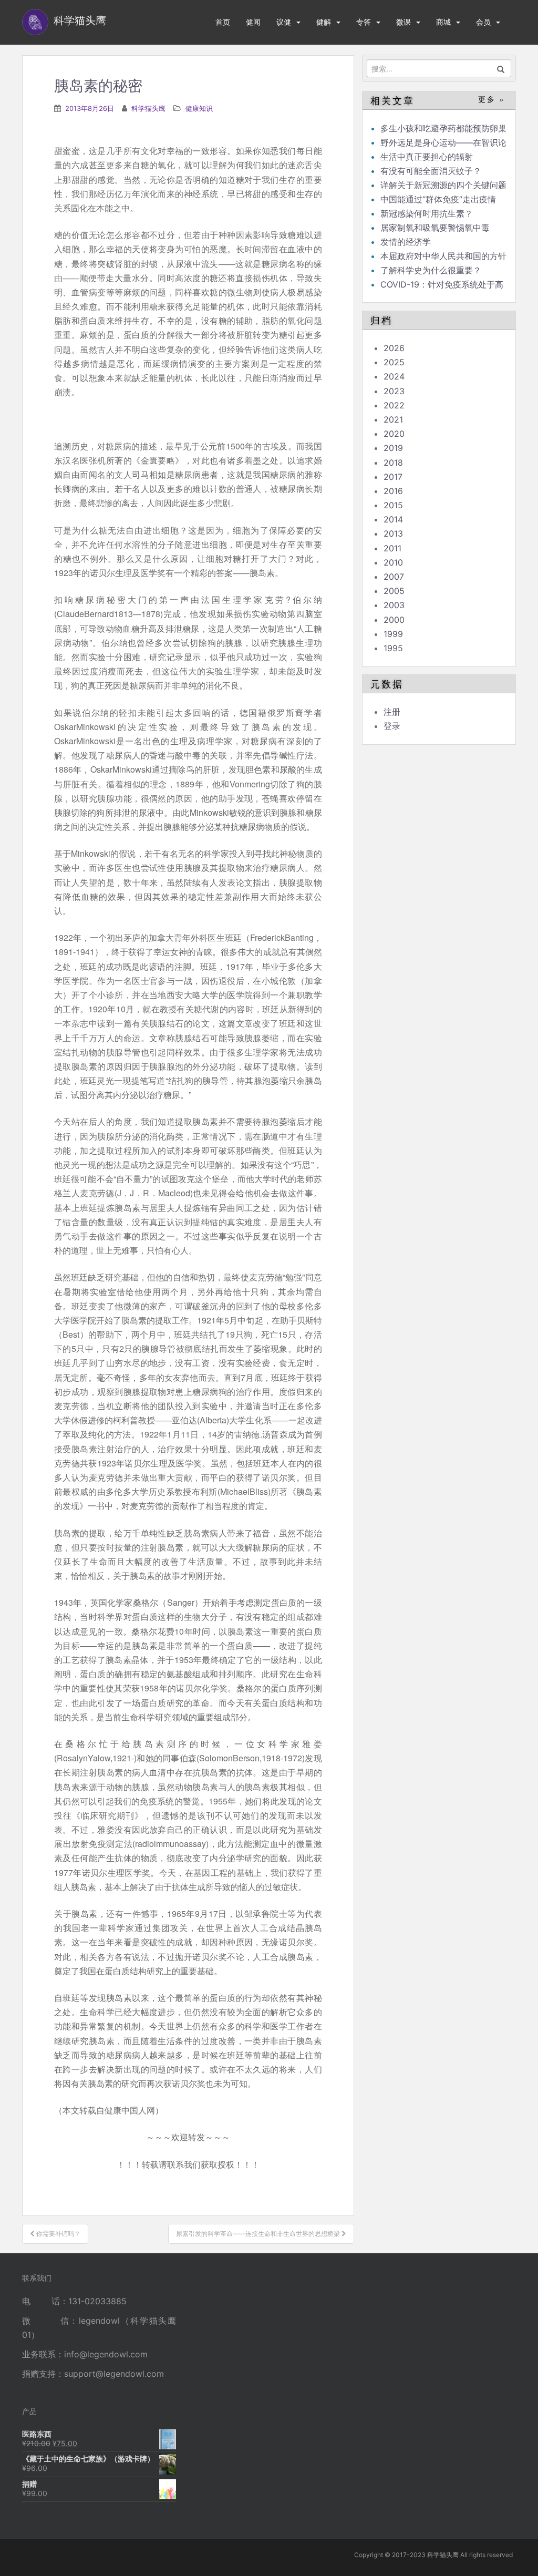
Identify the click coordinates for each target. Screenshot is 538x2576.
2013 (393, 533)
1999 (393, 634)
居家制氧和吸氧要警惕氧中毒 (435, 228)
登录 (392, 726)
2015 (393, 505)
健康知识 (199, 108)
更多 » (492, 100)
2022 (394, 405)
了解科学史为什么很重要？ (431, 270)
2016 (393, 491)
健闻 (253, 22)
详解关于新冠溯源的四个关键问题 (443, 185)
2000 (394, 620)
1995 (393, 648)
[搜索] (501, 68)
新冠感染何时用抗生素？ (427, 213)
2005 (394, 591)
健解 (324, 22)
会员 (483, 22)
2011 (392, 548)
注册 (392, 712)
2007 (394, 577)
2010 (393, 562)
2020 (394, 434)
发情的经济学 (406, 242)
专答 (364, 22)
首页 (223, 22)
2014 (393, 519)
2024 (394, 376)
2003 (394, 605)
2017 (393, 477)
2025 (394, 362)
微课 (403, 22)
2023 (394, 391)
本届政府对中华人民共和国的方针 (443, 256)
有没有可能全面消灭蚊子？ (431, 171)
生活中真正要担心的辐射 (427, 157)
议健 (284, 22)
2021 (393, 419)
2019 (393, 448)
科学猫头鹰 (148, 108)
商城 (443, 22)
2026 (394, 348)
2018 (393, 463)
